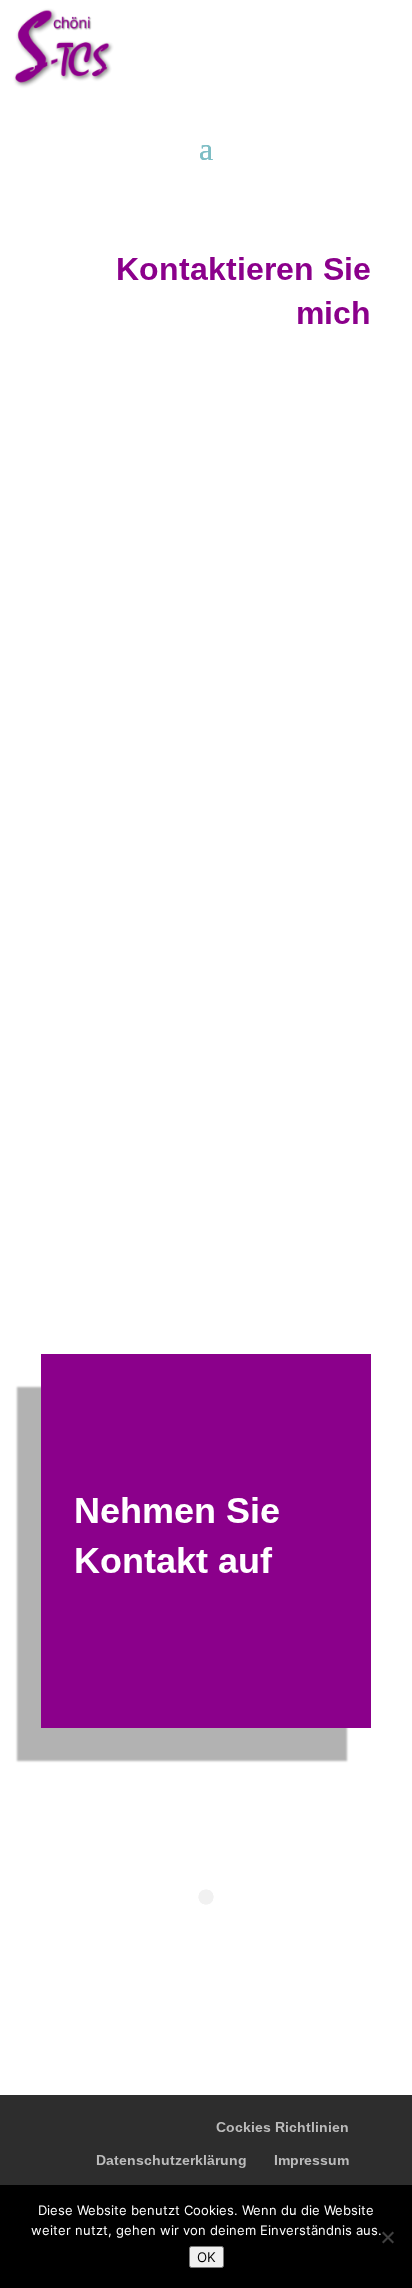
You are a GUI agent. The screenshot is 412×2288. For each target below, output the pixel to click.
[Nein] (387, 2237)
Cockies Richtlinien (282, 2127)
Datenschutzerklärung (171, 2160)
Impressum (311, 2160)
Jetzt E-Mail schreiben (213, 962)
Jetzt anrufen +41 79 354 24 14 (225, 894)
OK (206, 2257)
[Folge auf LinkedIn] (67, 1179)
